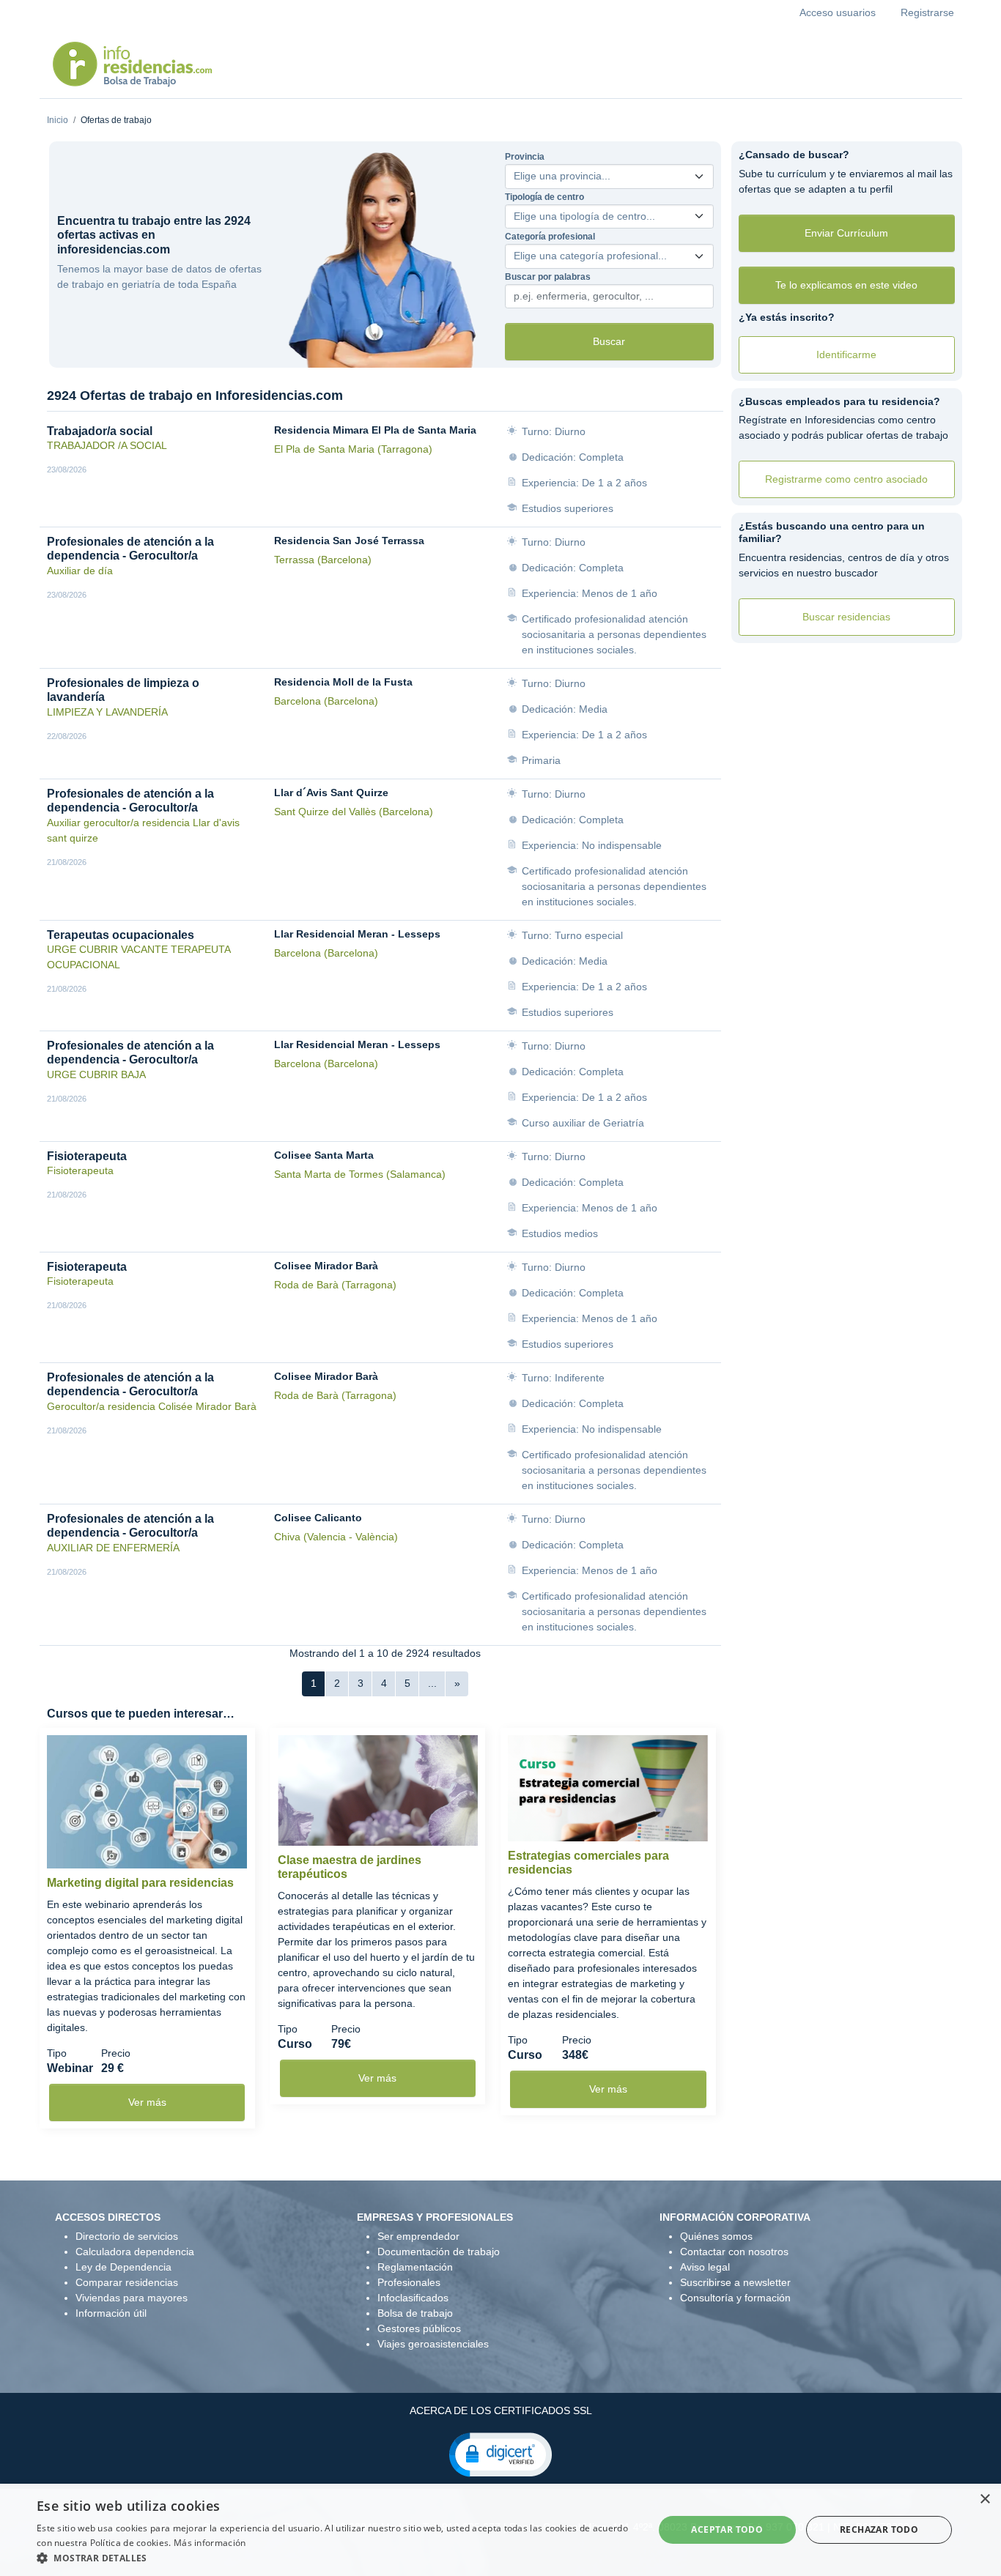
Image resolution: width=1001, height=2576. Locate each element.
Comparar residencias (127, 2282)
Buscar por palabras (548, 277)
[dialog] (500, 2530)
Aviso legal (705, 2267)
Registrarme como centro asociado (846, 479)
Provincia (525, 157)
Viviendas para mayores (132, 2298)
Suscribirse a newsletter (735, 2282)
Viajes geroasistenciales (433, 2344)
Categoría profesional (550, 237)
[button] (500, 2454)
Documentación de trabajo (439, 2252)
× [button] (985, 2499)
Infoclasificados (413, 2298)
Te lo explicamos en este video (846, 285)
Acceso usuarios (838, 12)
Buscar (609, 341)
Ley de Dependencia (123, 2267)
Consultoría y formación (735, 2298)
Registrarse (927, 12)
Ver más (147, 2102)
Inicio (58, 120)
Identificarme (846, 355)
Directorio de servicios (127, 2236)
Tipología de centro (544, 197)
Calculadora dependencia (135, 2252)
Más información (210, 2543)
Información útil (111, 2313)
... (432, 1683)
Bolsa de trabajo (415, 2313)
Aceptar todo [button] (727, 2529)
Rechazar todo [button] (879, 2529)
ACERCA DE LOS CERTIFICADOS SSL (501, 2410)
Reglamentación (415, 2267)
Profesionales (409, 2282)
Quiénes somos (716, 2236)
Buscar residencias (846, 617)
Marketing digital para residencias (140, 1883)
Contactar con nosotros (734, 2252)
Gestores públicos (419, 2328)
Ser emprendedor (418, 2236)
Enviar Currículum (846, 233)
